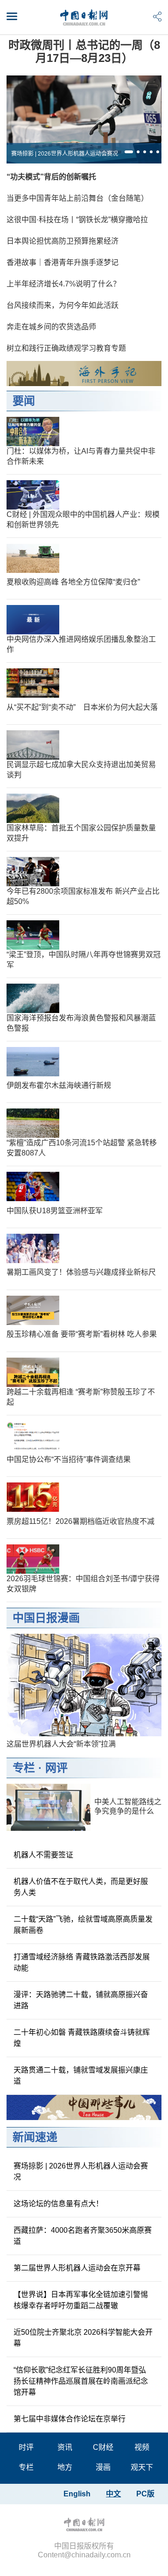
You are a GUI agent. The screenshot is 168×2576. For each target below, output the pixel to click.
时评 (26, 2447)
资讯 (65, 2447)
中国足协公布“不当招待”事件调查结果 (69, 1459)
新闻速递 (35, 2137)
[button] (129, 152)
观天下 (142, 2467)
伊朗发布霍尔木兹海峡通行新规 (59, 1085)
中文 (113, 2494)
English (77, 2494)
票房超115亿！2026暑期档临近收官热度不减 (80, 1521)
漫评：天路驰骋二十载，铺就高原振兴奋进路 (81, 2000)
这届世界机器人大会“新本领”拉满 (61, 1744)
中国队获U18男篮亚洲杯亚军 (55, 1211)
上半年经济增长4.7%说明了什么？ (63, 284)
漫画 (103, 2467)
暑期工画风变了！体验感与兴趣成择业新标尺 (81, 1272)
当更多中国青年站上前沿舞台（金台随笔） (77, 198)
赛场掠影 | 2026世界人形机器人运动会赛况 (65, 154)
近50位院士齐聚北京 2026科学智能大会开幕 (83, 2338)
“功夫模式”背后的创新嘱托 (51, 177)
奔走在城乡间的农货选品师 (51, 327)
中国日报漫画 (46, 1618)
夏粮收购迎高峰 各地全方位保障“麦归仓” (73, 582)
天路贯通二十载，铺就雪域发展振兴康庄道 (81, 2076)
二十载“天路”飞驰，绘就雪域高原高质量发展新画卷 (83, 1925)
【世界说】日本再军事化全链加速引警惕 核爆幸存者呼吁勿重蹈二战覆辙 (81, 2300)
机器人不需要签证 (43, 1855)
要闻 (24, 401)
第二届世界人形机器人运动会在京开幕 (77, 2268)
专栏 (24, 1768)
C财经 (103, 2447)
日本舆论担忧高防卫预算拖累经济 (63, 241)
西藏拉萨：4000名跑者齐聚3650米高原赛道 (83, 2236)
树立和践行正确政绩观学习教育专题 (66, 348)
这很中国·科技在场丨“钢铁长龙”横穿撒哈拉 (77, 220)
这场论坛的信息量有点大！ (58, 2204)
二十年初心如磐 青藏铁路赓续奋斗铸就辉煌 (82, 2038)
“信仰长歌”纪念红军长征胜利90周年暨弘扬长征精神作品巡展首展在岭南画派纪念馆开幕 (81, 2381)
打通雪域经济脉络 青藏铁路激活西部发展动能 (82, 1962)
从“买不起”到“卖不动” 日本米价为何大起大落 (82, 707)
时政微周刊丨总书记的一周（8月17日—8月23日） (84, 51)
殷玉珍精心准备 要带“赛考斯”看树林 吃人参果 (82, 1334)
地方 (65, 2467)
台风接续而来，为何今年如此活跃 (63, 305)
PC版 (145, 2494)
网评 (56, 1768)
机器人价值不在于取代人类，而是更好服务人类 (81, 1887)
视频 (142, 2447)
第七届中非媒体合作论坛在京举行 (70, 2419)
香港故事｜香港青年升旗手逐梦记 (63, 262)
